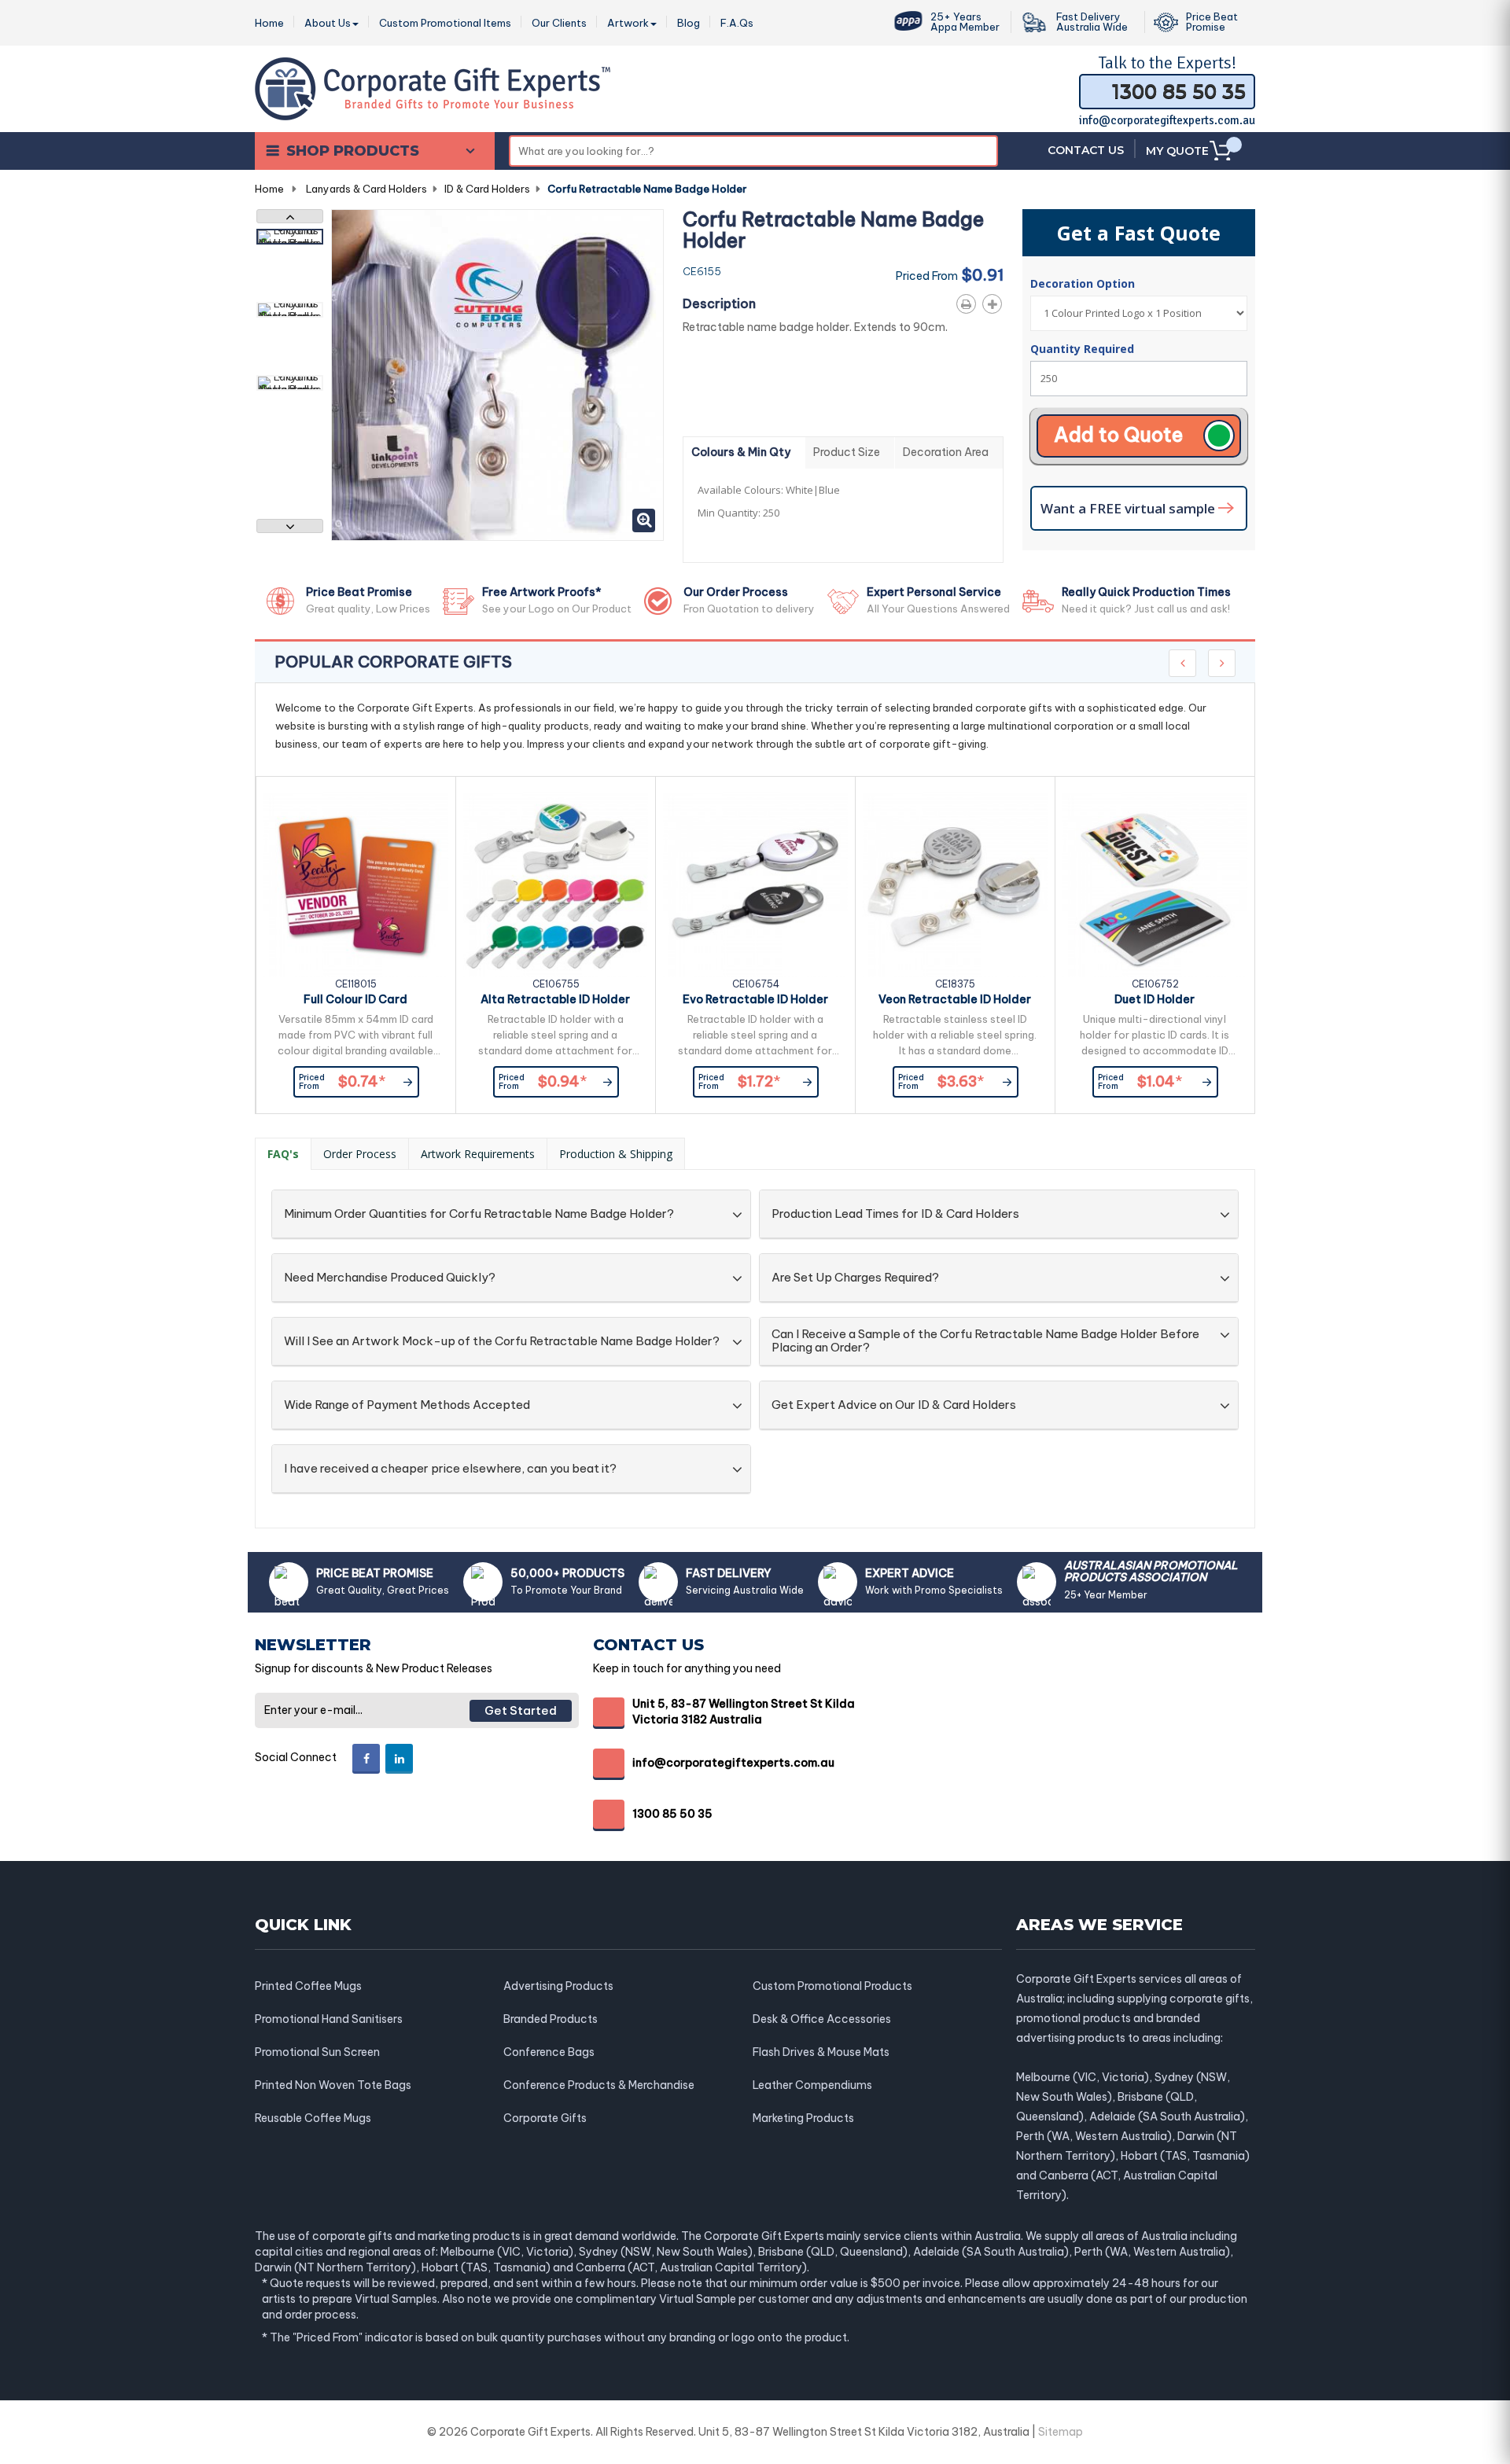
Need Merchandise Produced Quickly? (390, 1278)
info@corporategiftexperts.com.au (1167, 120)
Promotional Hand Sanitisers (329, 2019)
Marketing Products (803, 2118)
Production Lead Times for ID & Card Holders (895, 1214)
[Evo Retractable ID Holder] (755, 885)
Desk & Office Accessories (822, 2019)
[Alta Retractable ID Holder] (556, 885)
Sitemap (1061, 2432)
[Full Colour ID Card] (356, 885)
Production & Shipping (616, 1154)
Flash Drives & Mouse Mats (821, 2052)
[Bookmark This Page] (995, 301)
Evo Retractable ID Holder (755, 999)
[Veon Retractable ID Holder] (955, 885)
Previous (290, 216)
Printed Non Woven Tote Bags (333, 2085)
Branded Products (551, 2019)
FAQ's (283, 1154)
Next (290, 526)
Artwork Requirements (478, 1154)
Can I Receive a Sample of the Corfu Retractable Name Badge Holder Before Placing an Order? (985, 1341)
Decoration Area (946, 452)
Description (719, 303)
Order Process (360, 1154)
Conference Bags (549, 2052)
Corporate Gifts (545, 2118)
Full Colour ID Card (355, 999)
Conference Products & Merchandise (599, 2085)
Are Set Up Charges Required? (855, 1278)
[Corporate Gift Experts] (433, 87)
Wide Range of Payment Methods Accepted (407, 1405)
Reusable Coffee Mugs (313, 2118)
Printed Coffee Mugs (308, 1986)
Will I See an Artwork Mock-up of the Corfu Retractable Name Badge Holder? (502, 1342)
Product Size (847, 452)
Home (269, 189)
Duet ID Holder (1155, 999)
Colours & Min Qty (741, 452)
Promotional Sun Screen (317, 2052)
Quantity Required (1082, 349)
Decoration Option (1084, 283)
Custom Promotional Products (832, 1986)
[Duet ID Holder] (1155, 885)
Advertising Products (558, 1986)
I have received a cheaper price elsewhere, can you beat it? (450, 1469)
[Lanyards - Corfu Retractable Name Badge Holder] (290, 237)
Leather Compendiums (812, 2085)
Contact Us (1086, 150)
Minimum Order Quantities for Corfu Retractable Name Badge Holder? (479, 1214)
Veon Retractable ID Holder (955, 999)
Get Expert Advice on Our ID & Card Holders (894, 1405)
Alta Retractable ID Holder (555, 999)
